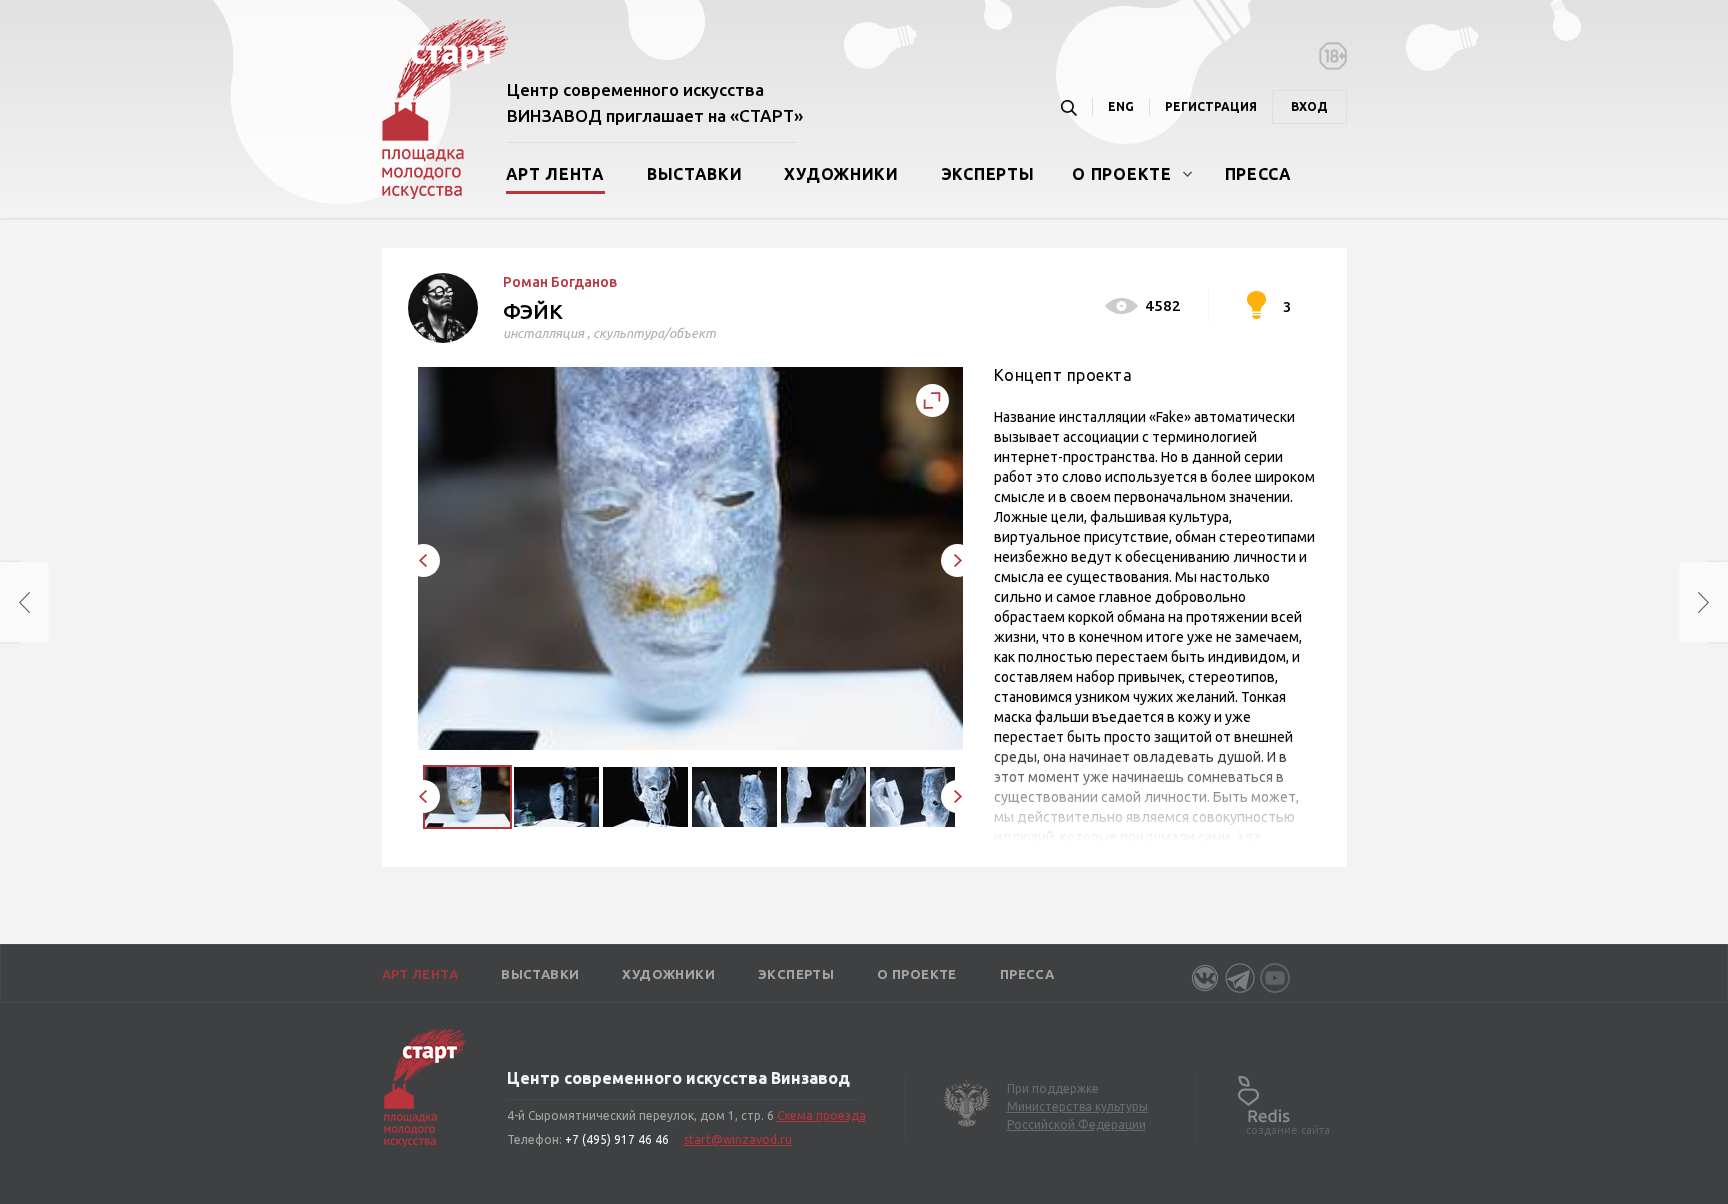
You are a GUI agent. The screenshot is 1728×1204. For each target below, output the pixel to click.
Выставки (695, 174)
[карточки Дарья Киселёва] (1718, 602)
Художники (841, 174)
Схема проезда (821, 1115)
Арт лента (555, 174)
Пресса (1258, 174)
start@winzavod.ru (738, 1139)
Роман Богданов (560, 282)
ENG (1121, 106)
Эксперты (988, 174)
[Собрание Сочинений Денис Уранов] (10, 602)
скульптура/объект (654, 333)
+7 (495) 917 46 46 (617, 1139)
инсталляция (543, 333)
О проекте (1121, 174)
